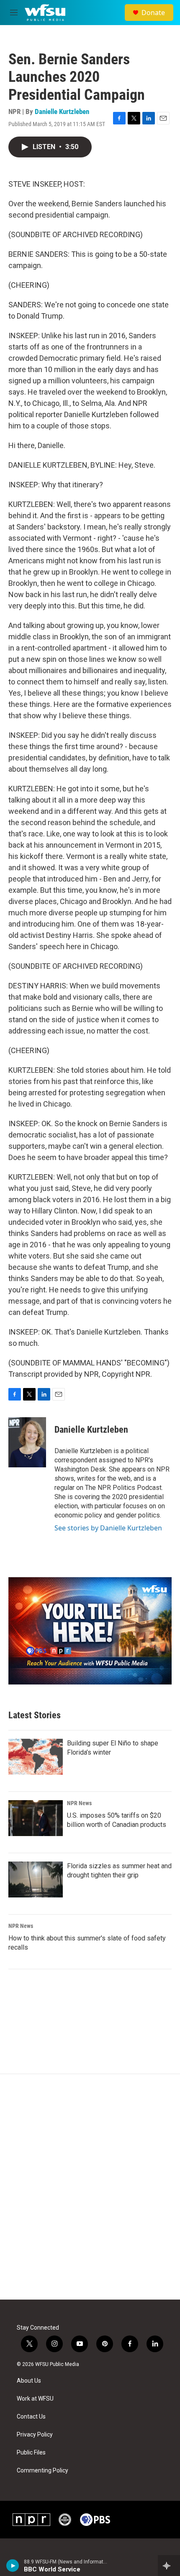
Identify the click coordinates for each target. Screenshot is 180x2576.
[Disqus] (90, 2187)
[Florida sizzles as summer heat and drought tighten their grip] (36, 1879)
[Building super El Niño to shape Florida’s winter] (36, 1757)
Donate (153, 13)
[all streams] (169, 2566)
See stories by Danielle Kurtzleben (108, 1528)
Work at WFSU (35, 2399)
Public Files (31, 2453)
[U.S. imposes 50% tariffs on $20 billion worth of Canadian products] (36, 1818)
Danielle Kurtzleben (62, 111)
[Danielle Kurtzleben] (27, 1442)
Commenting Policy (42, 2471)
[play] (13, 2566)
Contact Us (31, 2417)
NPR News (79, 1803)
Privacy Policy (35, 2435)
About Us (29, 2381)
